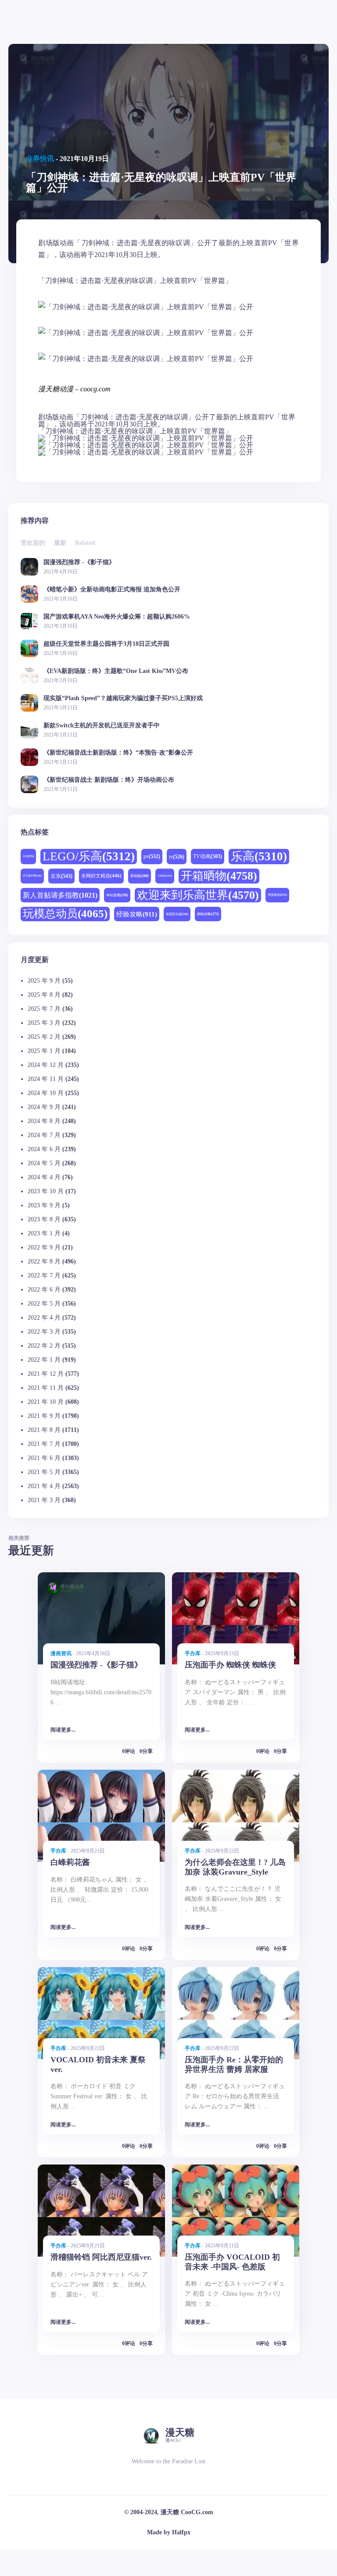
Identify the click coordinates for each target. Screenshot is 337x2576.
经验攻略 (137, 914)
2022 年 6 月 (44, 1290)
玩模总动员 (65, 914)
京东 (61, 876)
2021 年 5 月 (44, 1472)
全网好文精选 (101, 876)
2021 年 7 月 (44, 1444)
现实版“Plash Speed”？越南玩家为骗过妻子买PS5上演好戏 (123, 698)
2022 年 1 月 (44, 1360)
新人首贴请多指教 (60, 895)
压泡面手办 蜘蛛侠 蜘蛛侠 (230, 1665)
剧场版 (140, 876)
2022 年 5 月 (44, 1304)
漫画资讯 (61, 1653)
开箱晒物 (219, 876)
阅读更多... (63, 1730)
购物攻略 (208, 914)
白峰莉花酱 (70, 1862)
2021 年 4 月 (44, 1486)
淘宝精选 (277, 895)
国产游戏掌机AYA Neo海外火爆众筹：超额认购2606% (117, 617)
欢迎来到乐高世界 (198, 895)
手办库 (193, 1653)
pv (152, 856)
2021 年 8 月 (44, 1430)
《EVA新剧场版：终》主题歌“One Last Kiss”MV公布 (116, 671)
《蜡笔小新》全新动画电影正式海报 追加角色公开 (112, 589)
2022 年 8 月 (44, 1261)
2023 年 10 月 (46, 1191)
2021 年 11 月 (46, 1388)
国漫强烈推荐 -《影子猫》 (79, 562)
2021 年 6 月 (44, 1458)
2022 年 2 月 (44, 1346)
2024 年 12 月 (46, 1065)
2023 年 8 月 (44, 1219)
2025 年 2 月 (44, 1037)
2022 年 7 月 (44, 1275)
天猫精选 (165, 876)
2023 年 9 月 (44, 1205)
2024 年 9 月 (44, 1107)
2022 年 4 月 (44, 1318)
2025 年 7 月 (44, 1009)
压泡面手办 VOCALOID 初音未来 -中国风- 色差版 (232, 2262)
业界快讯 (40, 159)
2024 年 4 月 (44, 1177)
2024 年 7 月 (44, 1135)
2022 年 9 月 (44, 1247)
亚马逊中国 (32, 876)
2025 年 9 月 (44, 981)
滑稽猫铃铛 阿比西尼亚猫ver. (101, 2257)
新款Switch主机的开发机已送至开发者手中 (102, 725)
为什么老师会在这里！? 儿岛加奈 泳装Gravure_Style (235, 1867)
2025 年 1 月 (44, 1051)
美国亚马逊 (177, 914)
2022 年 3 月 (44, 1332)
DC (28, 856)
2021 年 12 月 (46, 1374)
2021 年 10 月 (46, 1402)
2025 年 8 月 (44, 995)
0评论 (129, 1751)
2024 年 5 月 (44, 1163)
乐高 (259, 856)
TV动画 (208, 857)
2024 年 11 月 (46, 1079)
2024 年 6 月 (44, 1149)
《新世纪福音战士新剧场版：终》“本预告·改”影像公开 (118, 753)
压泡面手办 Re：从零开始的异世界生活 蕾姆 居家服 (234, 2064)
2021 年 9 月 (44, 1416)
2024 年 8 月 (44, 1121)
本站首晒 (117, 895)
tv (177, 857)
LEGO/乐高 (89, 856)
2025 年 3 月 (44, 1023)
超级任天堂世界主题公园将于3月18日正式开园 (106, 644)
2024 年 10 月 (46, 1093)
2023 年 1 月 (44, 1233)
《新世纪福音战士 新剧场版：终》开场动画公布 (109, 780)
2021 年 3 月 (44, 1500)
